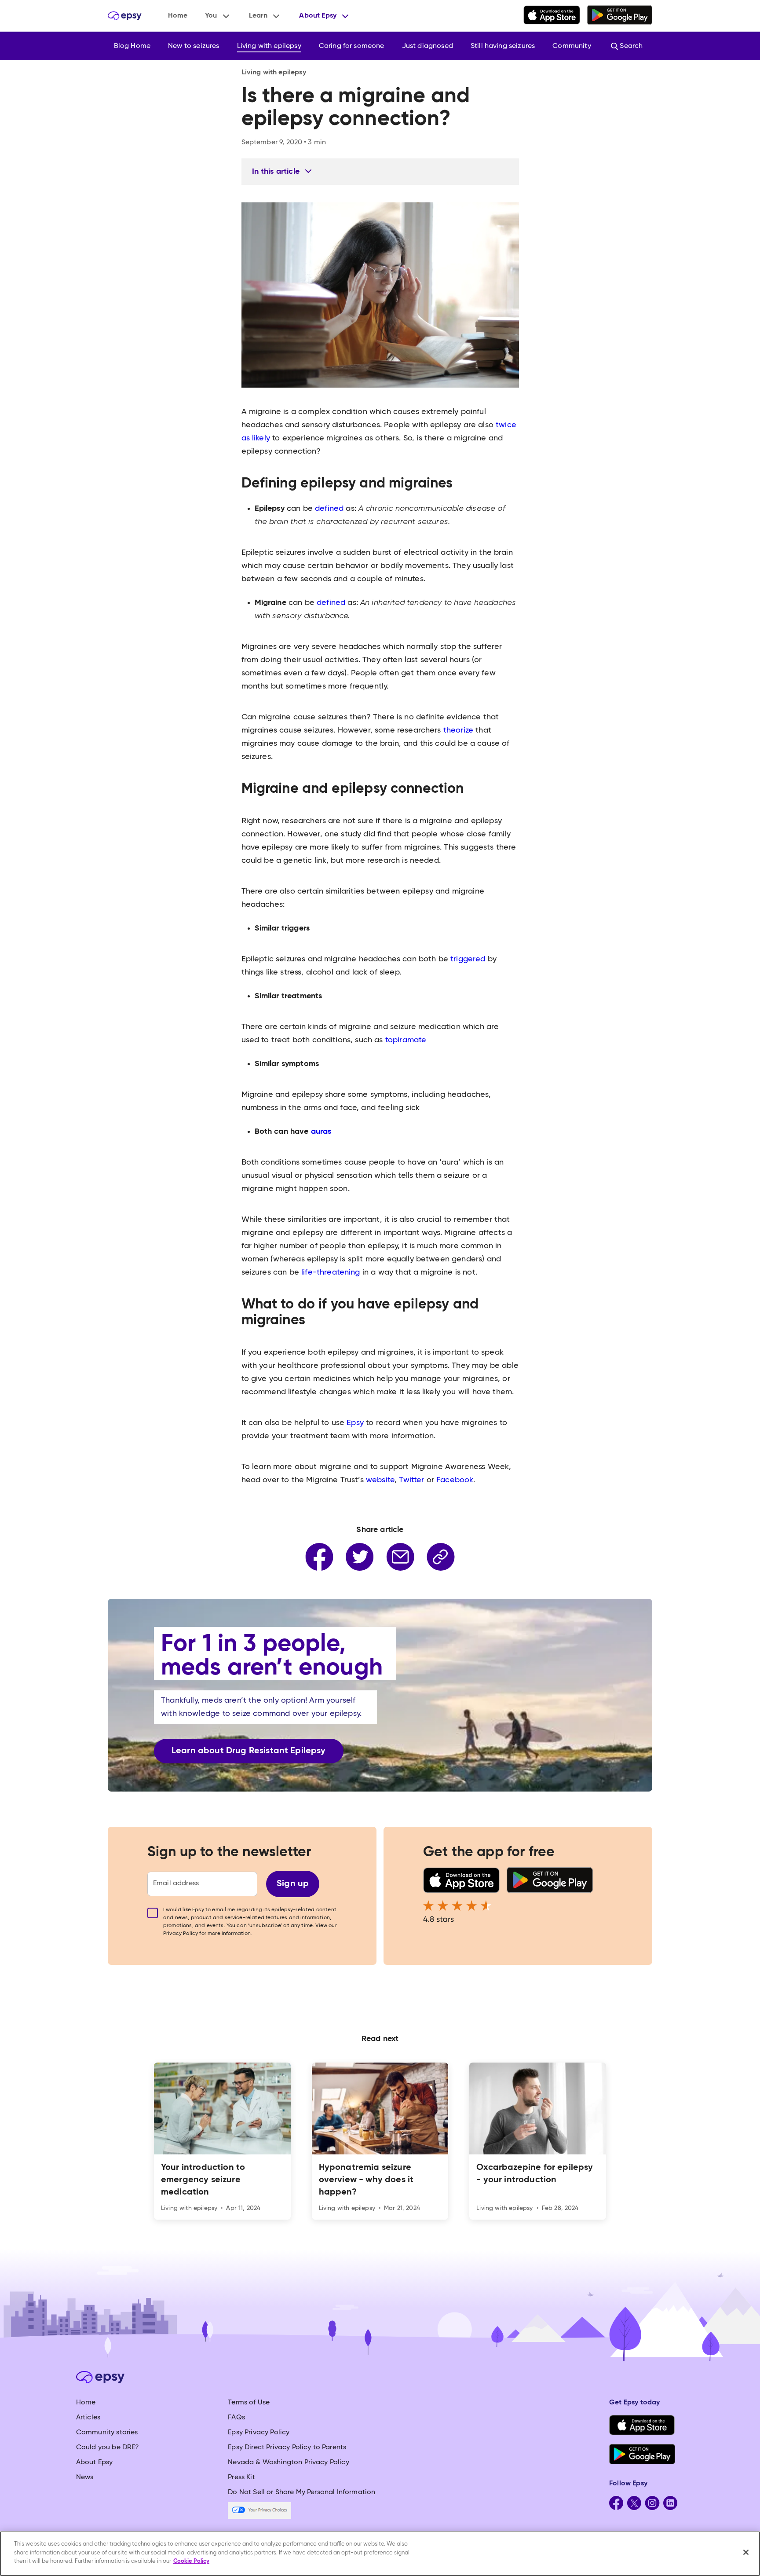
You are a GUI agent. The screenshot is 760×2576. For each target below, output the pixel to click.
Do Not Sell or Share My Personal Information (301, 2492)
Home (178, 16)
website (380, 1480)
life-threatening (331, 1272)
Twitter (413, 1480)
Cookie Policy (191, 2561)
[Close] (746, 2552)
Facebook (455, 1480)
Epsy (356, 1423)
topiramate (406, 1040)
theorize (459, 730)
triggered (469, 959)
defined (330, 509)
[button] (218, 16)
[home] (125, 16)
